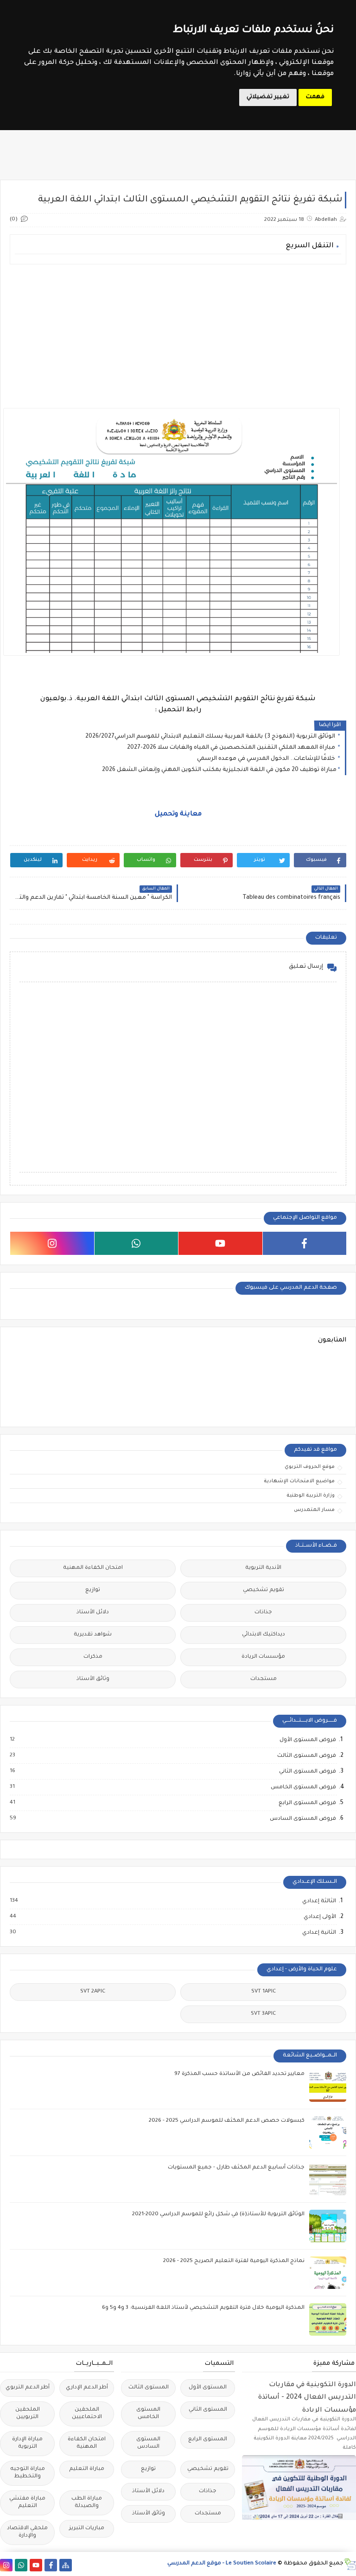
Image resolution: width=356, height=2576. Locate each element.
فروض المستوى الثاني (307, 1772)
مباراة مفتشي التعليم (27, 2503)
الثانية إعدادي (319, 1933)
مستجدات (264, 1679)
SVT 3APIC (263, 2014)
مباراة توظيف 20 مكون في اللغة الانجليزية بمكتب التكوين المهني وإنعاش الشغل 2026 (219, 770)
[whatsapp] (137, 1243)
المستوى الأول (208, 2388)
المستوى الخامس (148, 2414)
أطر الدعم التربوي (28, 2388)
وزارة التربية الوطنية (311, 1496)
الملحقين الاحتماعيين (87, 2414)
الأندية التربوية (263, 1568)
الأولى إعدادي (319, 1917)
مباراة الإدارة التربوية (27, 2443)
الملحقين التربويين (28, 2414)
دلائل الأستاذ (93, 1613)
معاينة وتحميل (178, 815)
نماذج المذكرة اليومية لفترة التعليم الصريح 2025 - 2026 (234, 2261)
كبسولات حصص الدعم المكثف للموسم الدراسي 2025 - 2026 (227, 2121)
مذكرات (93, 1657)
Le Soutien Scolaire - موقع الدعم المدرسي (222, 2564)
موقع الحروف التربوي (310, 1467)
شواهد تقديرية (93, 1635)
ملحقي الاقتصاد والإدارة (27, 2532)
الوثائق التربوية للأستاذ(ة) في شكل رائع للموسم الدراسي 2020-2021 (218, 2215)
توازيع (93, 1590)
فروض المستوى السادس (302, 1819)
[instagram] (52, 1243)
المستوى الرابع (208, 2440)
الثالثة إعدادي (319, 1901)
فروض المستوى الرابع (307, 1803)
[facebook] (305, 1243)
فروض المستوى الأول (307, 1740)
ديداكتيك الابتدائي (264, 1635)
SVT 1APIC (264, 1992)
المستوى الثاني (208, 2410)
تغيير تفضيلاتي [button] (268, 97)
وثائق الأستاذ (93, 1679)
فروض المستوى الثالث (306, 1756)
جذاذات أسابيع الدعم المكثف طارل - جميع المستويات (236, 2168)
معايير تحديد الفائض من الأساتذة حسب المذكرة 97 (239, 2074)
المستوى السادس (148, 2443)
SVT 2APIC (93, 1992)
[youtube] (220, 1243)
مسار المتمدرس (314, 1510)
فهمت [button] (315, 97)
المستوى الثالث (149, 2388)
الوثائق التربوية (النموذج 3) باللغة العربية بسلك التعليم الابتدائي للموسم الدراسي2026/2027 (211, 737)
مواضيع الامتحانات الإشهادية (299, 1481)
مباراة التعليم (87, 2469)
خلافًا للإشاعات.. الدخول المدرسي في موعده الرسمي (267, 759)
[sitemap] (66, 2565)
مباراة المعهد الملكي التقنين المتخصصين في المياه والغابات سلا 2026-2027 (232, 748)
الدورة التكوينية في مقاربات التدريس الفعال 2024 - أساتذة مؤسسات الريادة (307, 2397)
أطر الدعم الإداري (87, 2388)
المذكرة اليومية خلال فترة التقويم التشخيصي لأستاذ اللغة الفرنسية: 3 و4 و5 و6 (203, 2308)
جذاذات (263, 1613)
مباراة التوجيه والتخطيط (28, 2473)
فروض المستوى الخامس (303, 1787)
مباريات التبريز (87, 2529)
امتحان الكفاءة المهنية (93, 1568)
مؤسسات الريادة (263, 1657)
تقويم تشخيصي (264, 1590)
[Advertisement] (178, 336)
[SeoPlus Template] (350, 2564)
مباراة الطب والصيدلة (87, 2503)
